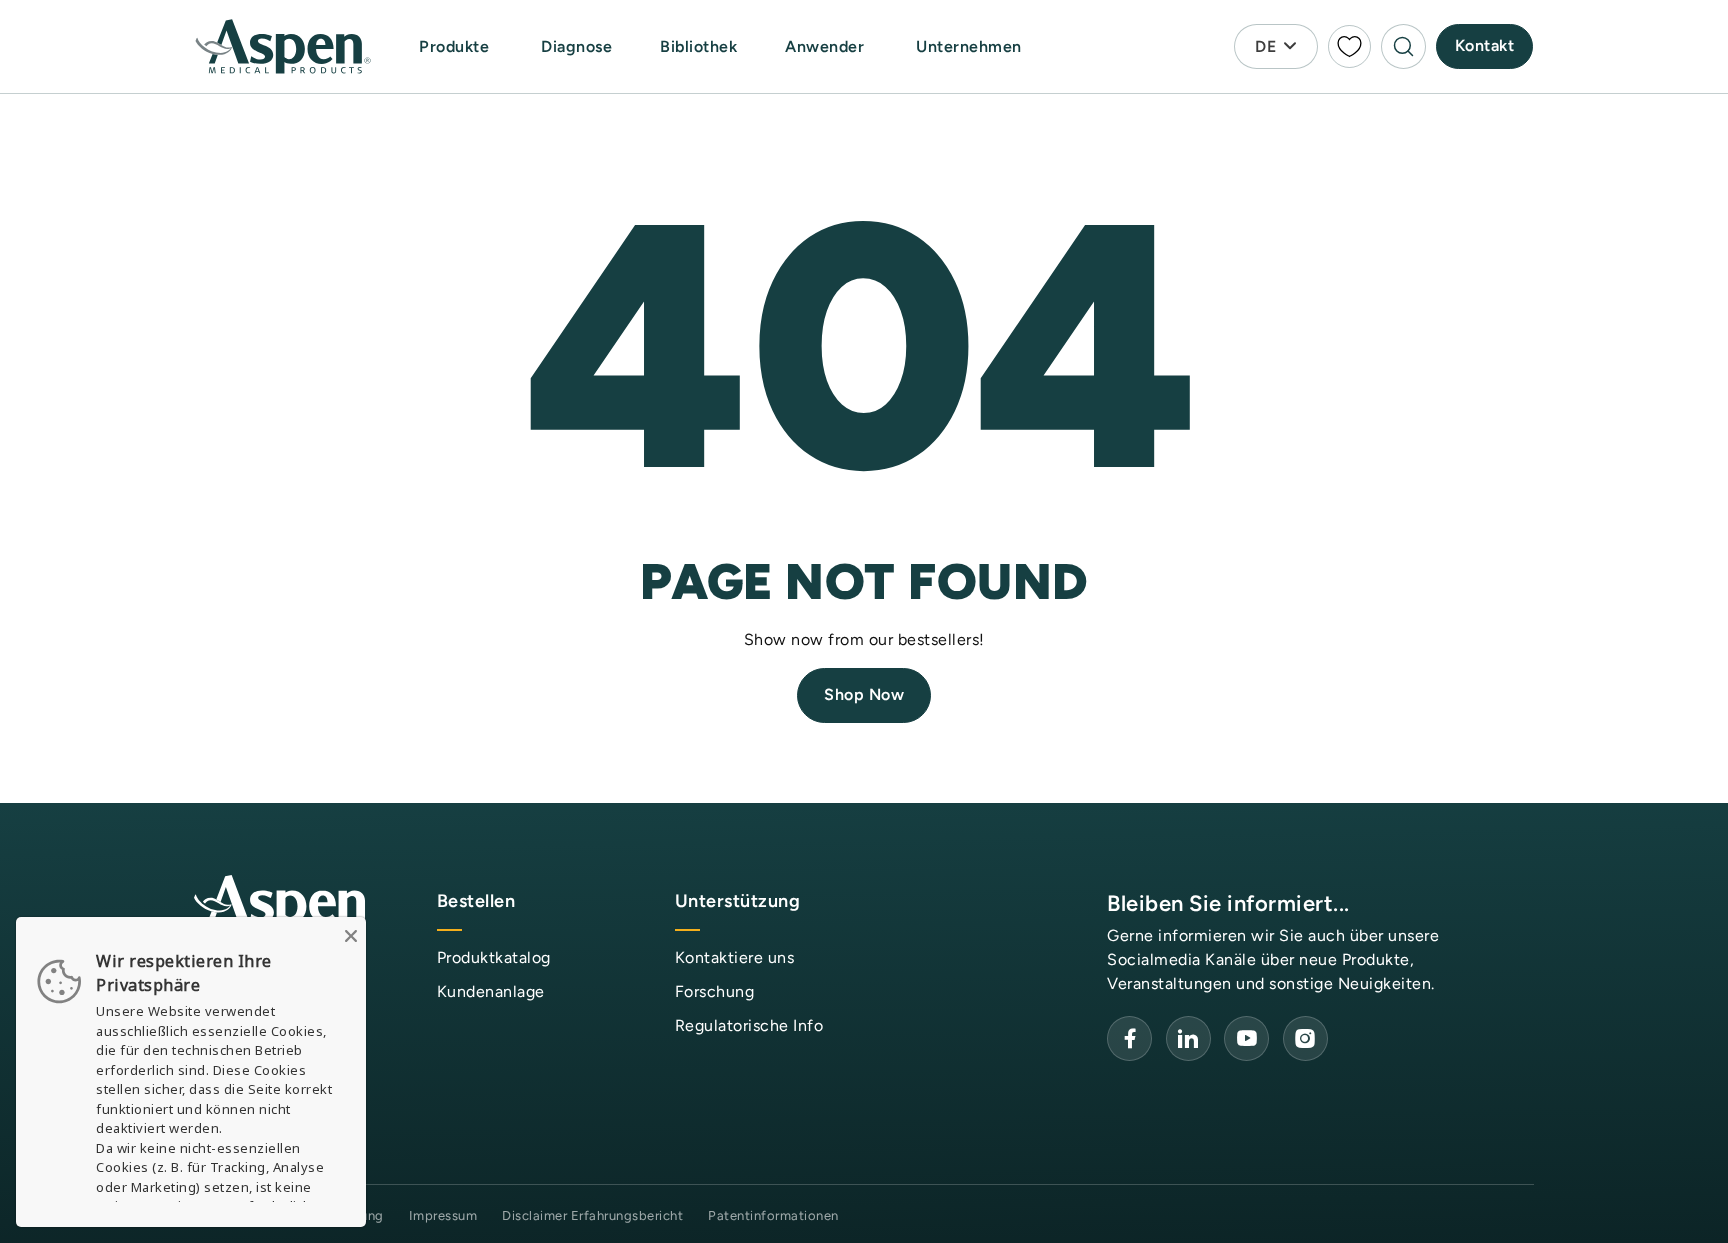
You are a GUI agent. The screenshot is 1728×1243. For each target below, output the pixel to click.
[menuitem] (476, 46)
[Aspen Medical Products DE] (285, 47)
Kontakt (1485, 45)
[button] (456, 47)
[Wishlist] (1349, 46)
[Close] (351, 932)
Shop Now (864, 694)
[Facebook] (1129, 1038)
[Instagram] (1305, 1038)
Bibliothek (698, 46)
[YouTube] (1188, 1038)
